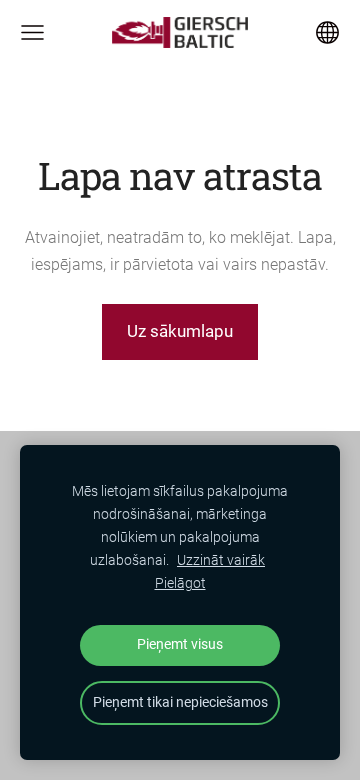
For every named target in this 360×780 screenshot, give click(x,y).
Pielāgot (180, 583)
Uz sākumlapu (180, 331)
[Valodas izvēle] (327, 32)
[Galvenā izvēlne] (32, 32)
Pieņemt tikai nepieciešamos (180, 702)
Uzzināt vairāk (221, 560)
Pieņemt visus (180, 644)
